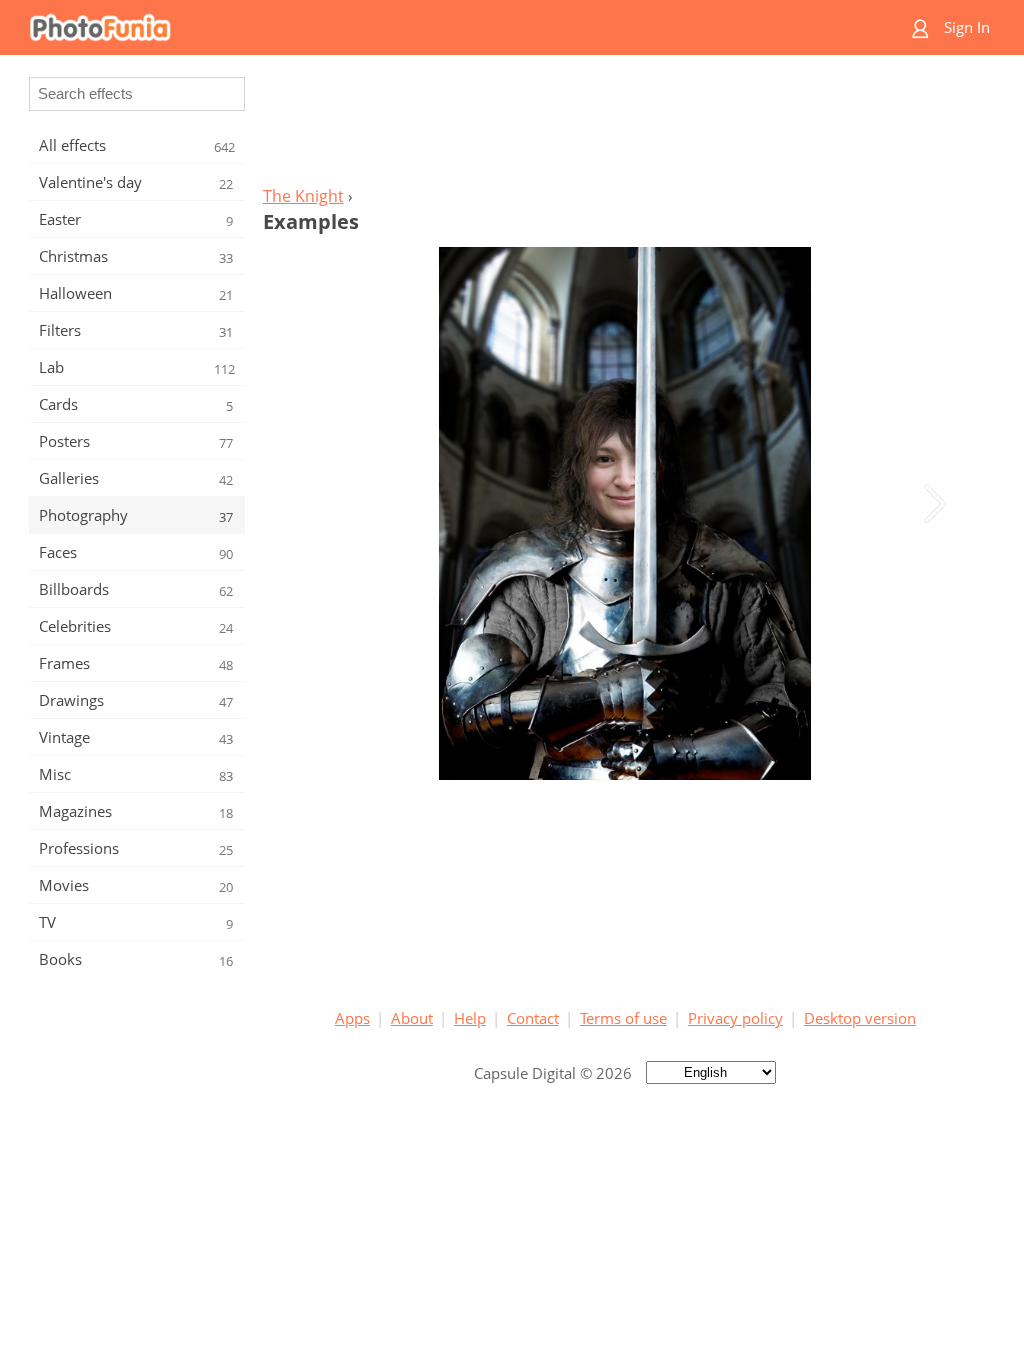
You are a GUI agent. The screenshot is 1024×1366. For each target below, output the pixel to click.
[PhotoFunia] (435, 27)
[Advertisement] (625, 126)
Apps (352, 1018)
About (412, 1018)
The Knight (303, 196)
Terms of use (623, 1018)
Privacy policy (735, 1018)
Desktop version (860, 1018)
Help (470, 1018)
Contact (533, 1018)
